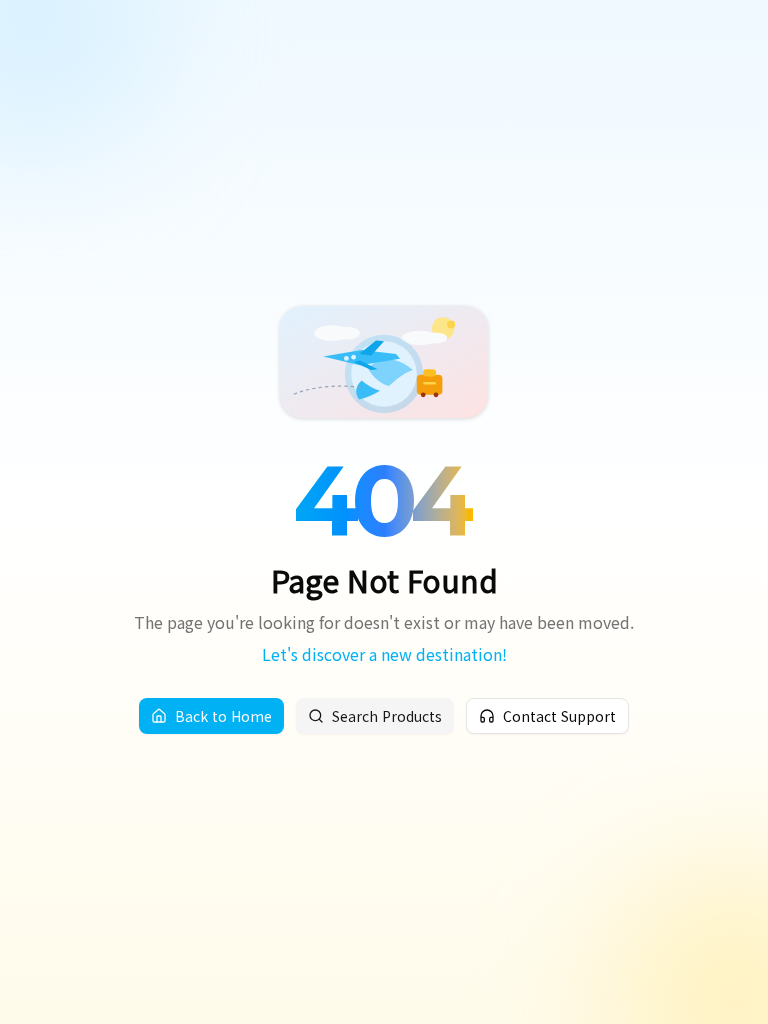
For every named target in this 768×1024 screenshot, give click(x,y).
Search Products (387, 716)
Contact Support (559, 716)
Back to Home (223, 716)
